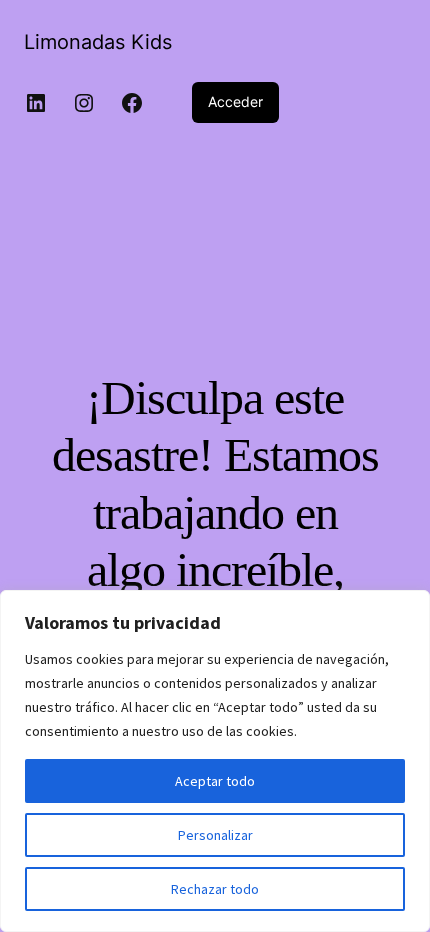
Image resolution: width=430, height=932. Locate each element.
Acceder (235, 101)
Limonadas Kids (98, 42)
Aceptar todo (215, 781)
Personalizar (215, 835)
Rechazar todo (215, 889)
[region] (215, 761)
